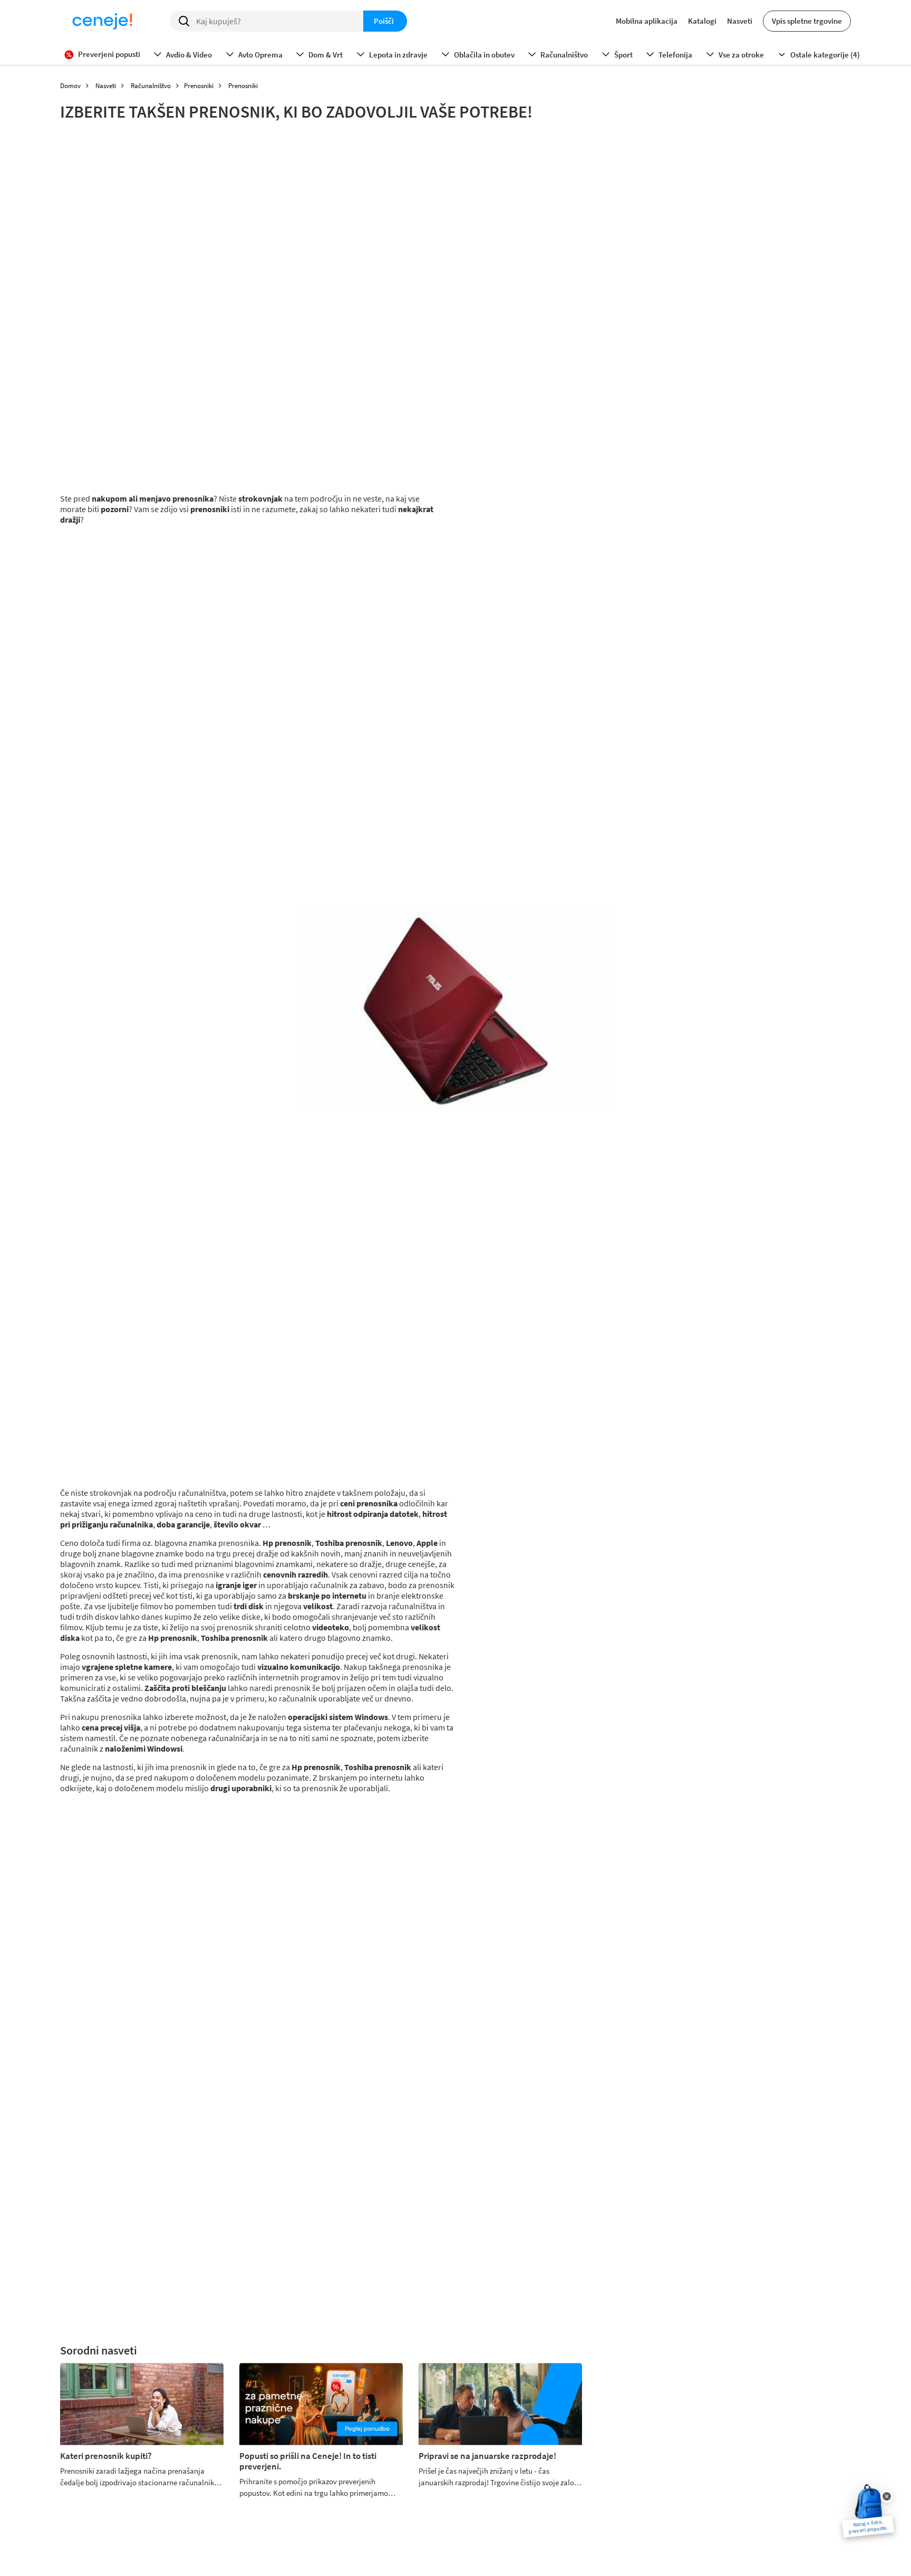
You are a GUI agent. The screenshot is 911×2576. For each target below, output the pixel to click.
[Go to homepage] (102, 21)
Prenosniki (199, 86)
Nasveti (740, 21)
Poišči (384, 21)
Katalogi (702, 21)
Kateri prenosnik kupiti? (106, 2456)
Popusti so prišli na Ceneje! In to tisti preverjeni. (308, 2461)
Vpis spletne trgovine (807, 21)
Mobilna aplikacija (647, 21)
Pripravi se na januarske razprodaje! (487, 2456)
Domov (70, 86)
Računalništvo (151, 86)
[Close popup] (887, 2496)
